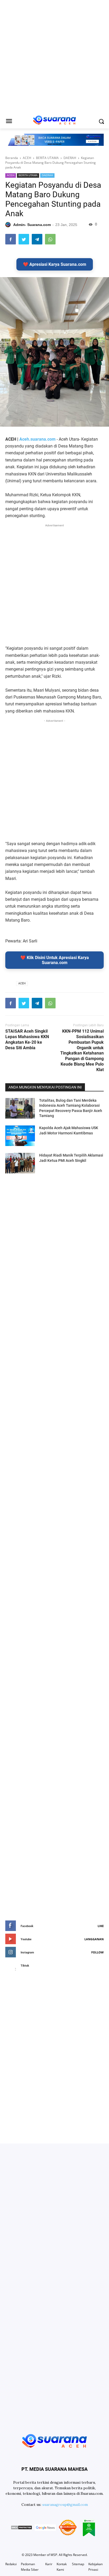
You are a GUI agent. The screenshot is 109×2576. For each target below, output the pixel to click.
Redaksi (11, 2564)
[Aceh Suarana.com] (54, 2440)
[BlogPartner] (89, 2528)
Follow (97, 1952)
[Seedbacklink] (68, 2528)
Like (101, 1926)
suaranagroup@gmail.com (65, 2505)
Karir (49, 2564)
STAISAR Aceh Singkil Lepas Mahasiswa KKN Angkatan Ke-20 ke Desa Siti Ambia (27, 1039)
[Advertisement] (54, 57)
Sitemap (78, 2564)
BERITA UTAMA (28, 175)
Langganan (94, 1939)
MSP (54, 2555)
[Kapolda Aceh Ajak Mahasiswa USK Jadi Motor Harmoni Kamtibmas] (20, 1136)
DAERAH (47, 175)
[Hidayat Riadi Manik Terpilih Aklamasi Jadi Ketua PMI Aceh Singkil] (20, 1163)
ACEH (11, 175)
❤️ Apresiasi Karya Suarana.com (55, 264)
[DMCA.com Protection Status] (21, 2528)
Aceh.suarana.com (37, 439)
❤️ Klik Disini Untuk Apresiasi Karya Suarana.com (55, 960)
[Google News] (45, 2528)
